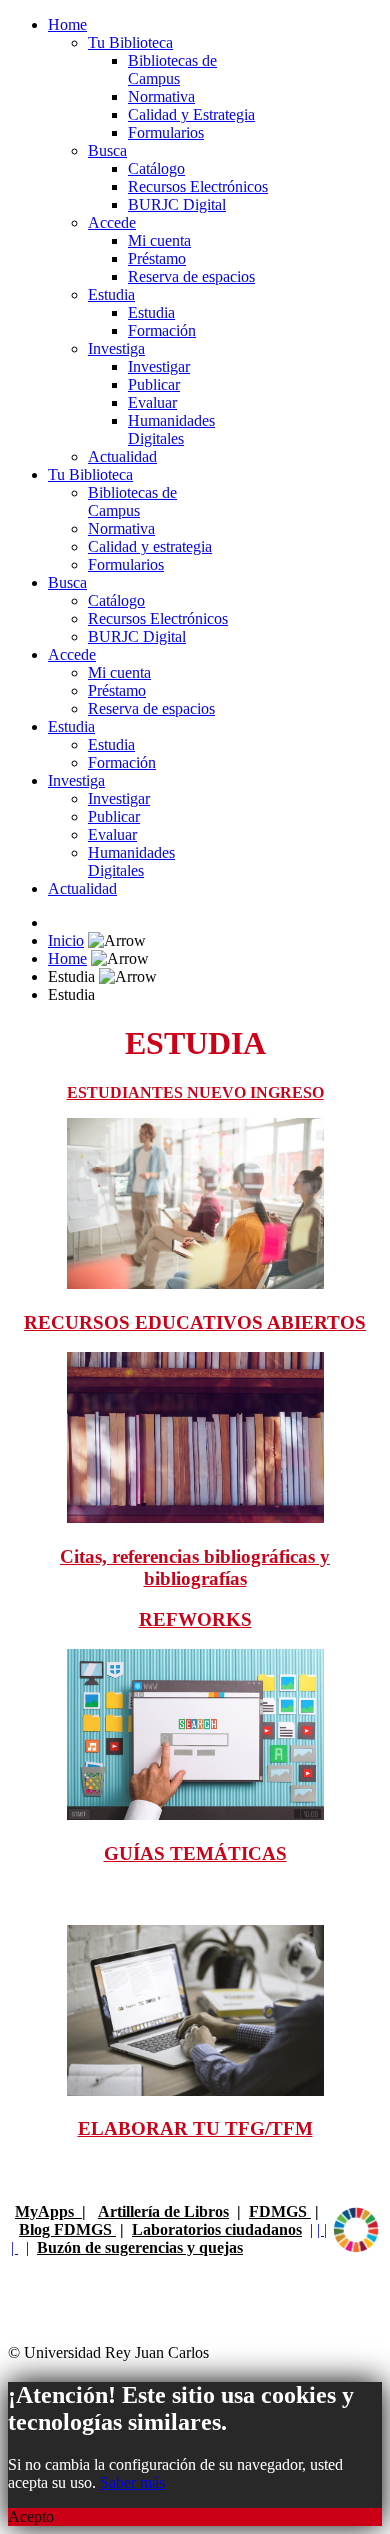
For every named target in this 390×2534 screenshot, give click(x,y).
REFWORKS (195, 1619)
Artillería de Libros (163, 2211)
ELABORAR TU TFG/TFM (195, 2128)
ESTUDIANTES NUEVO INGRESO (195, 1092)
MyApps (48, 2211)
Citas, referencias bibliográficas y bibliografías (195, 1567)
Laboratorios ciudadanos (217, 2229)
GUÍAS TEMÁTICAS (195, 1853)
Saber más (132, 2482)
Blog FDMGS (67, 2229)
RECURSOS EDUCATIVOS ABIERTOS (195, 1322)
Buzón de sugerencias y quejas (140, 2247)
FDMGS (280, 2211)
